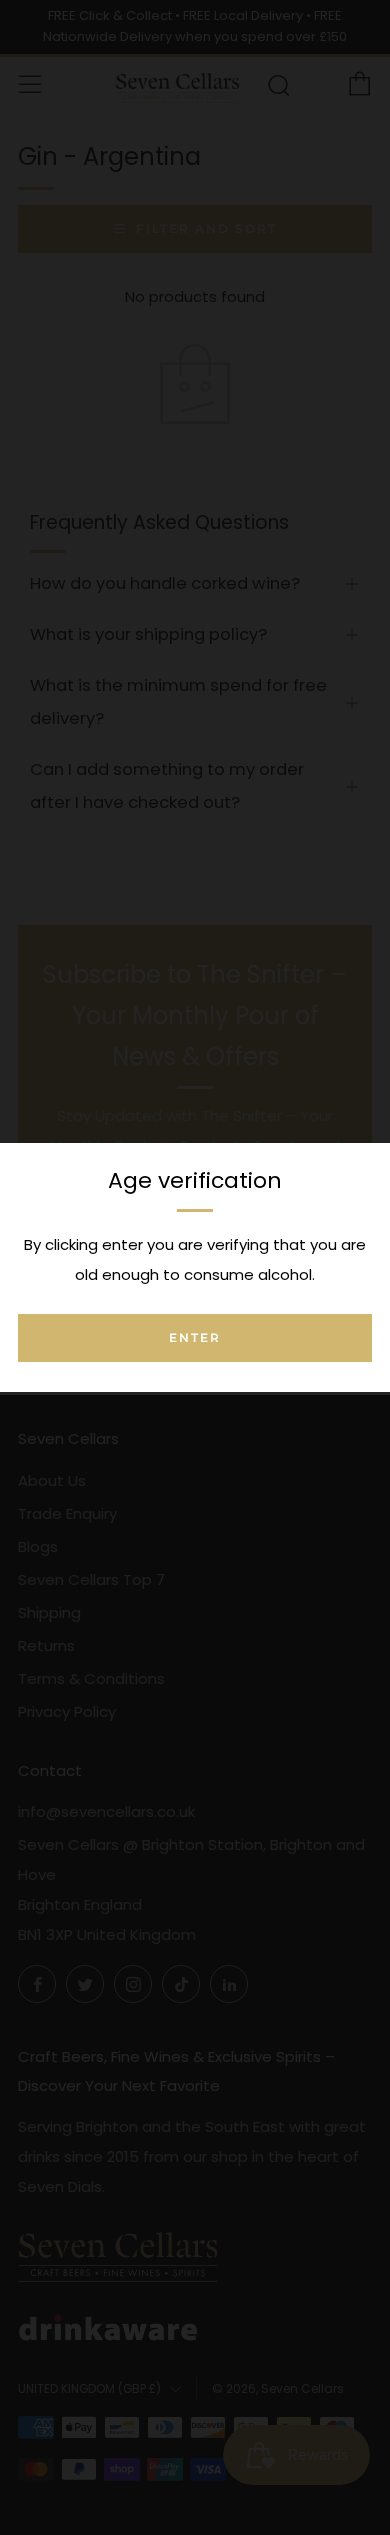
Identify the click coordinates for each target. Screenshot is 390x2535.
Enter (195, 1337)
